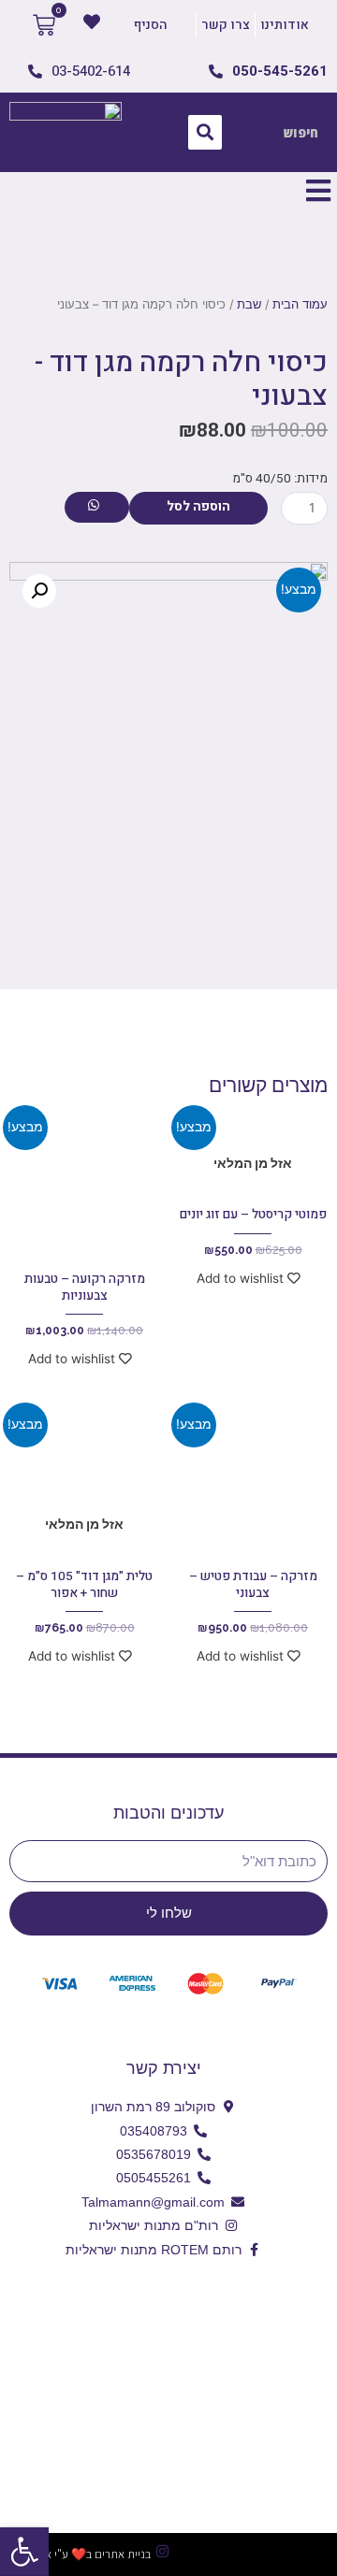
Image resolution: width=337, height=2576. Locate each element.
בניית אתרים (123, 2554)
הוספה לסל (198, 507)
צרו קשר (226, 25)
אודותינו (285, 25)
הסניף (151, 25)
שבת (249, 304)
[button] (24, 2552)
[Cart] (44, 25)
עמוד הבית (300, 304)
